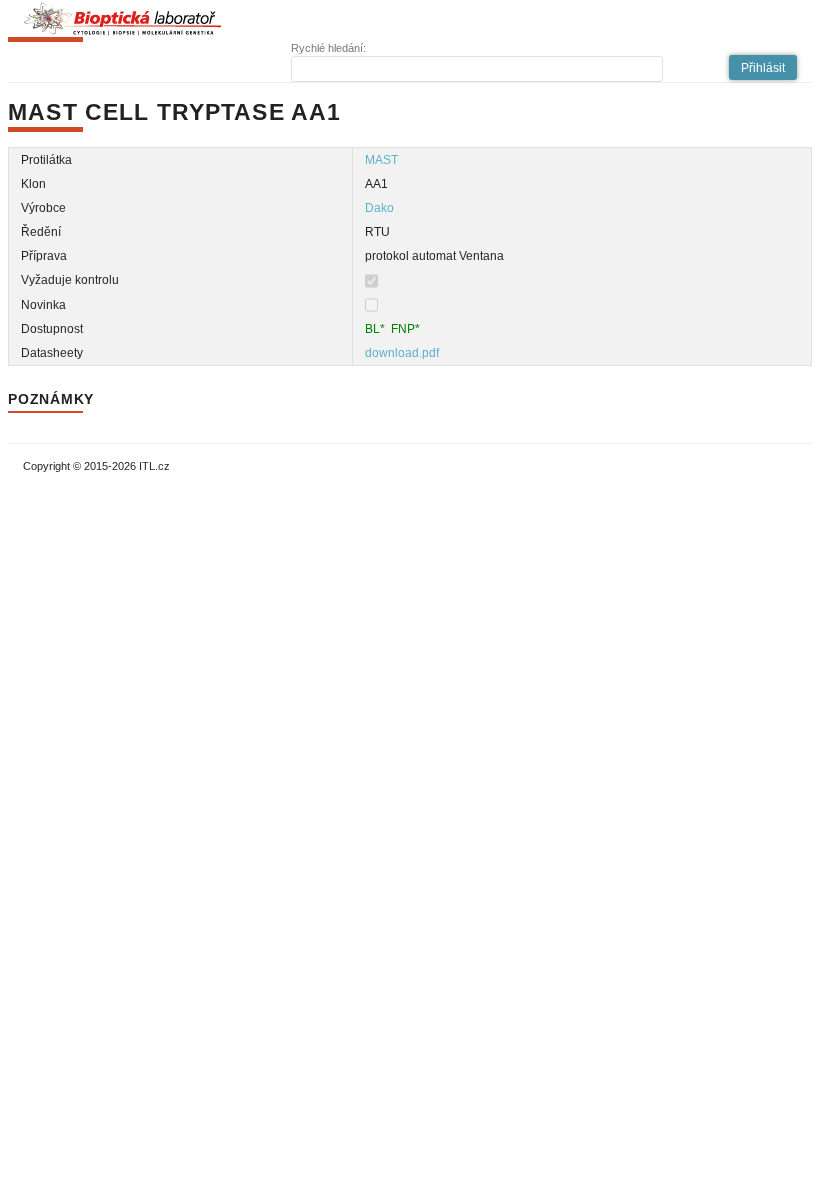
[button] (763, 67)
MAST (381, 160)
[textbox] (477, 69)
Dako (379, 208)
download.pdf (402, 353)
